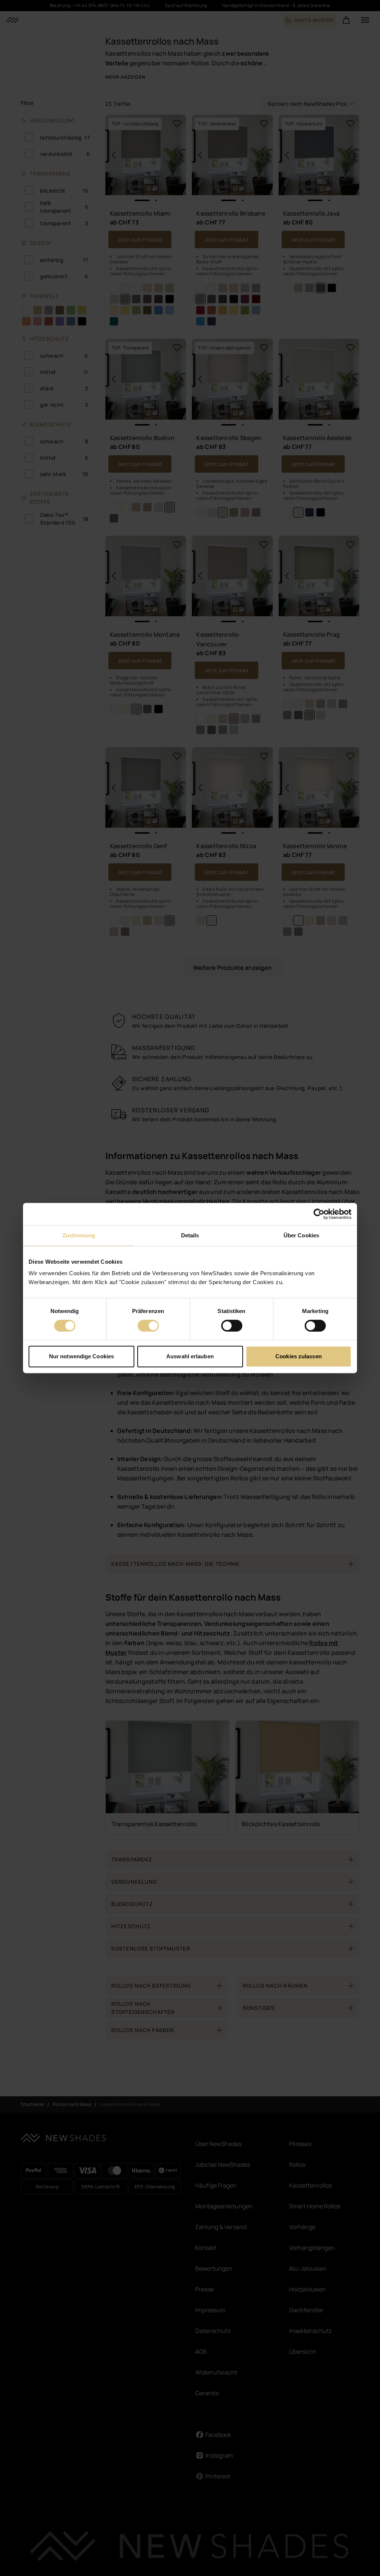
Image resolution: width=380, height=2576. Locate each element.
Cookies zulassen (299, 1356)
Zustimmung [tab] (79, 1235)
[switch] (148, 1326)
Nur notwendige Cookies (81, 1356)
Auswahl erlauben (190, 1356)
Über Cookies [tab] (301, 1235)
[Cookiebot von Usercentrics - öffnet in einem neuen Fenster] (319, 1214)
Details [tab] (190, 1235)
